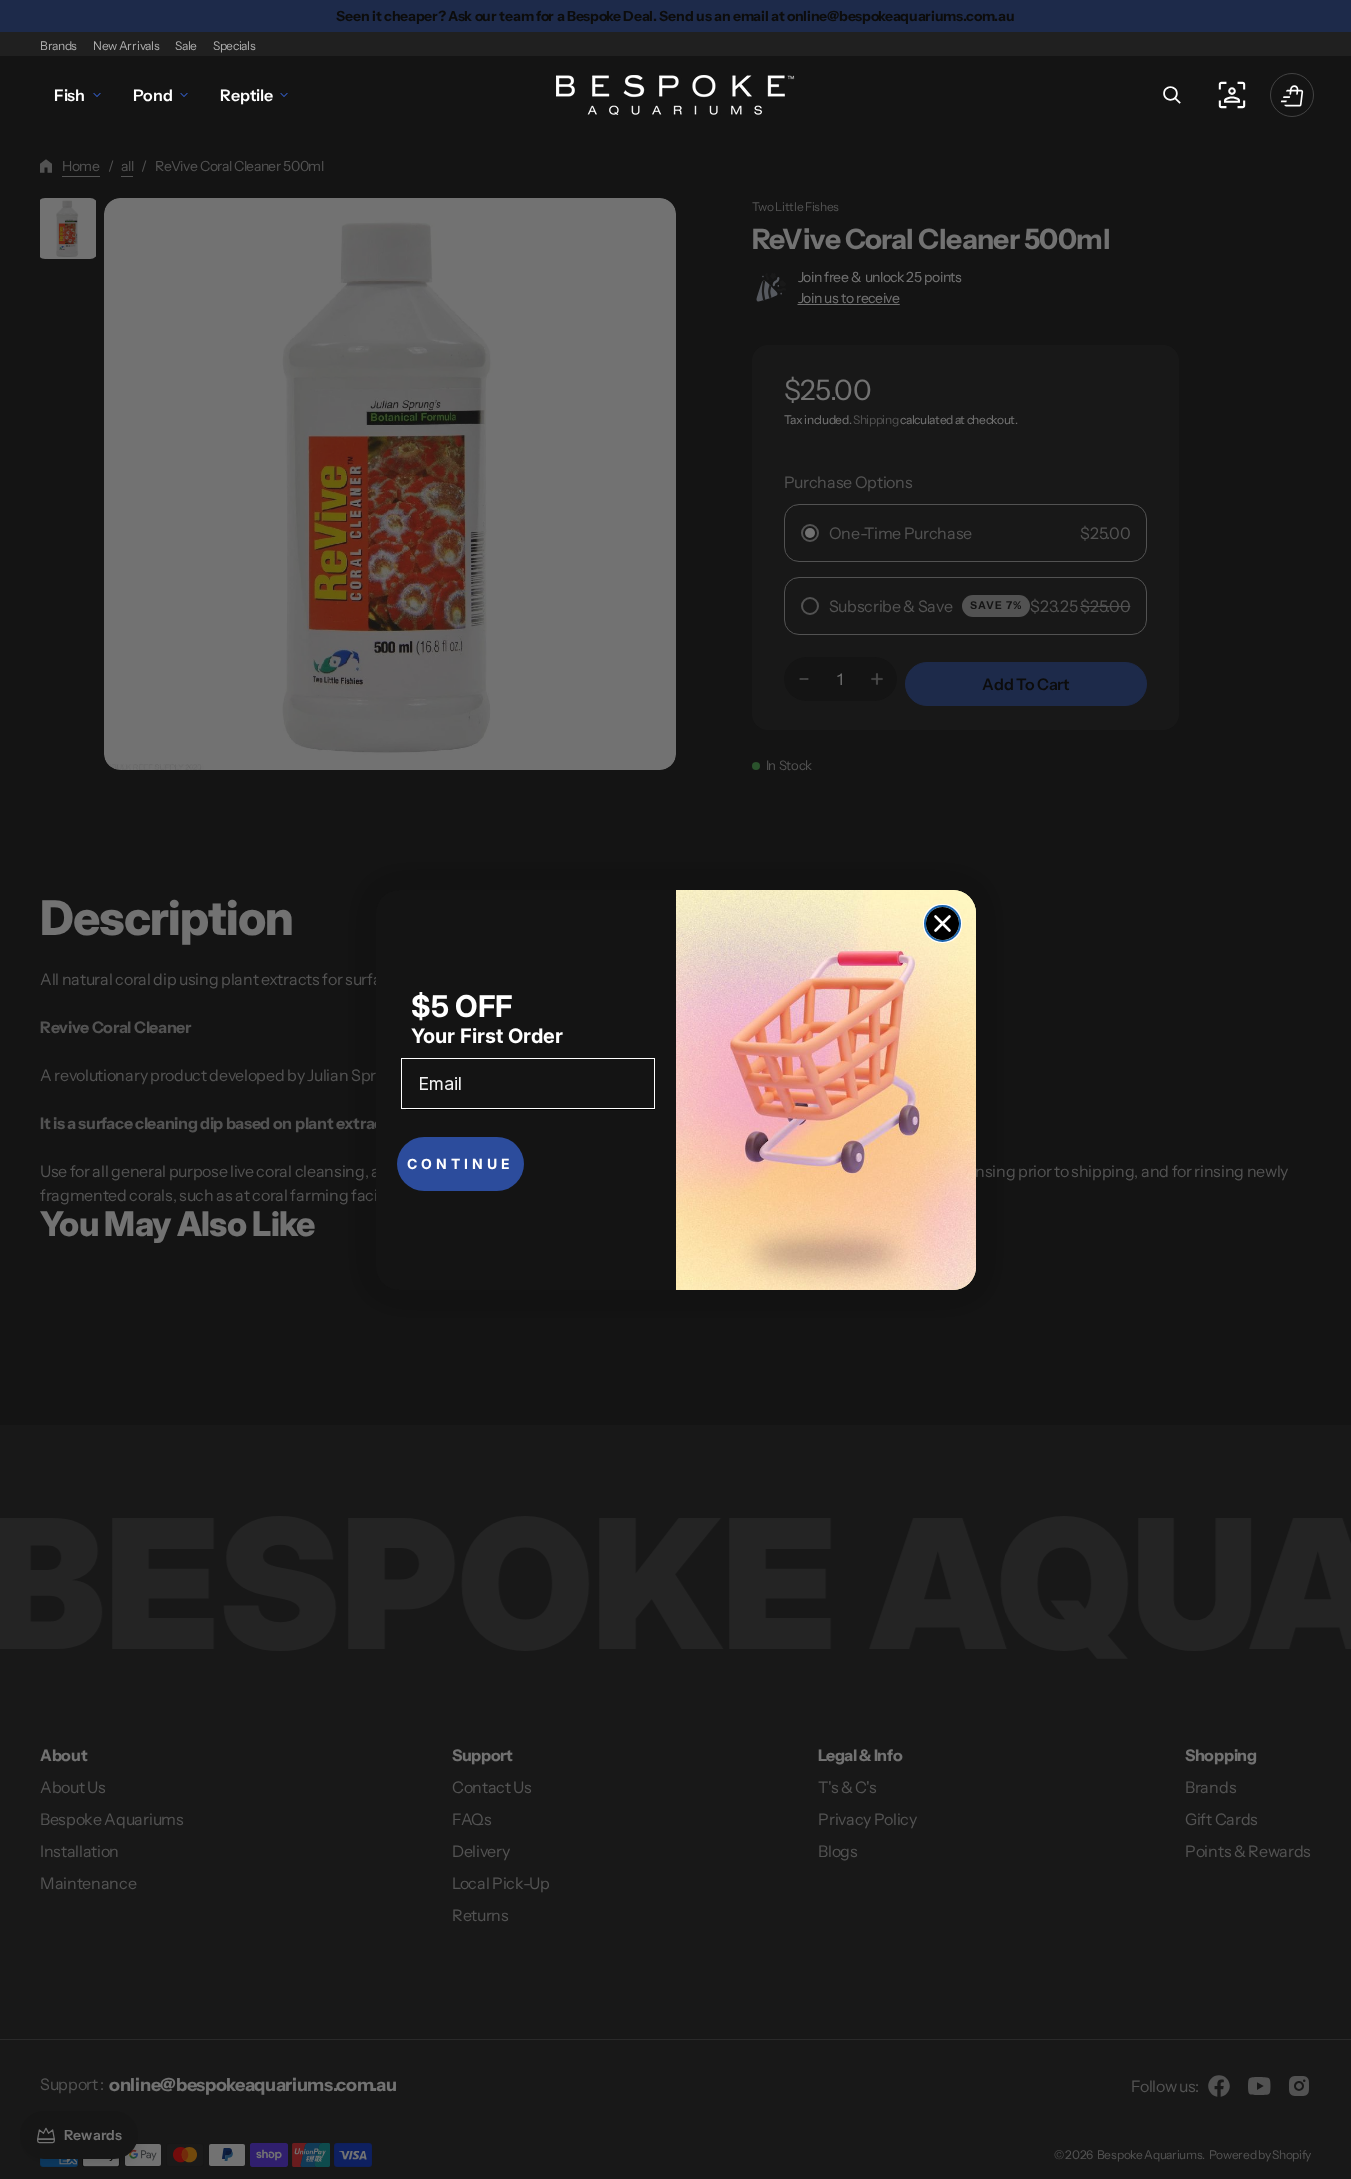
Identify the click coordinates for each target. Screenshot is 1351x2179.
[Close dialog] (942, 923)
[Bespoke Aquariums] (676, 95)
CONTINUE (460, 1163)
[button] (1172, 95)
